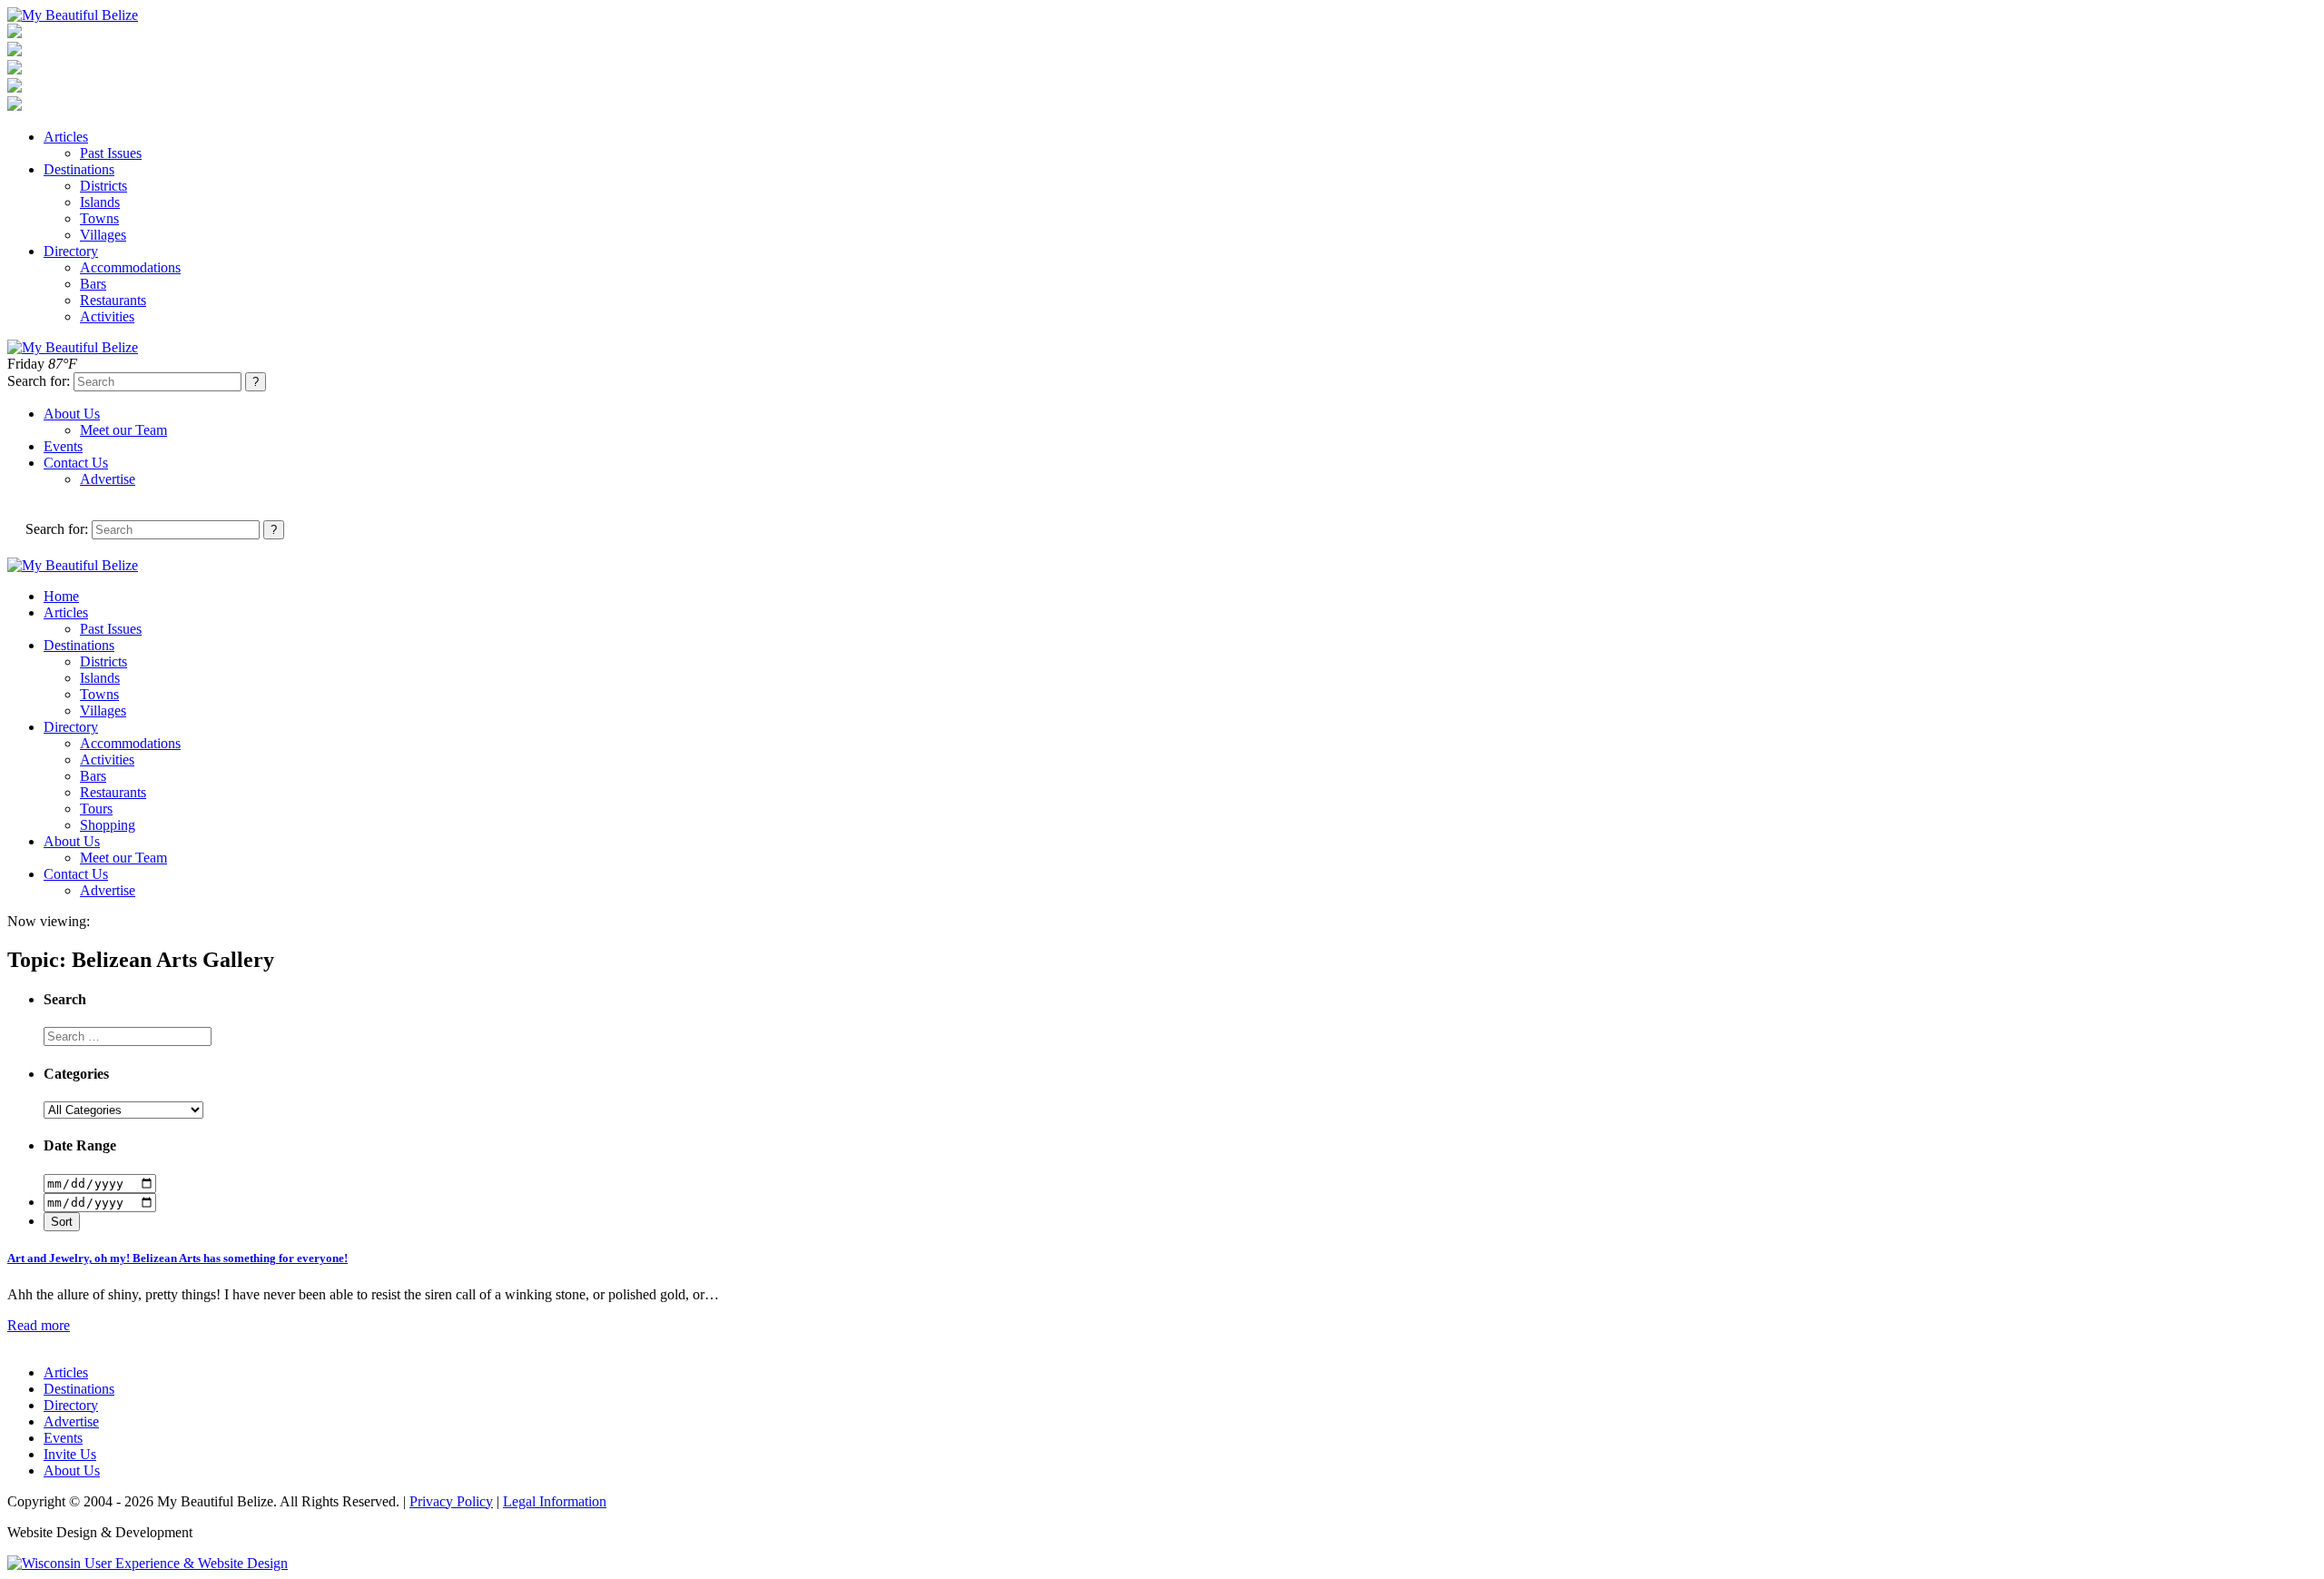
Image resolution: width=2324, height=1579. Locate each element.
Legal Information (555, 1501)
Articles (66, 137)
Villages (103, 235)
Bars (93, 284)
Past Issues (111, 153)
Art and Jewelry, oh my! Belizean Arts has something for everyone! (177, 1258)
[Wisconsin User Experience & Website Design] (148, 1563)
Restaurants (113, 300)
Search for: (39, 381)
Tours (96, 809)
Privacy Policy (451, 1501)
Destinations (79, 169)
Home (61, 596)
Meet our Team (123, 430)
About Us (72, 414)
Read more (39, 1325)
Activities (107, 316)
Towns (99, 218)
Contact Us (76, 463)
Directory (71, 251)
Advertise (108, 479)
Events (63, 446)
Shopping (108, 825)
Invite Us (70, 1454)
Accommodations (130, 267)
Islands (100, 202)
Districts (103, 186)
